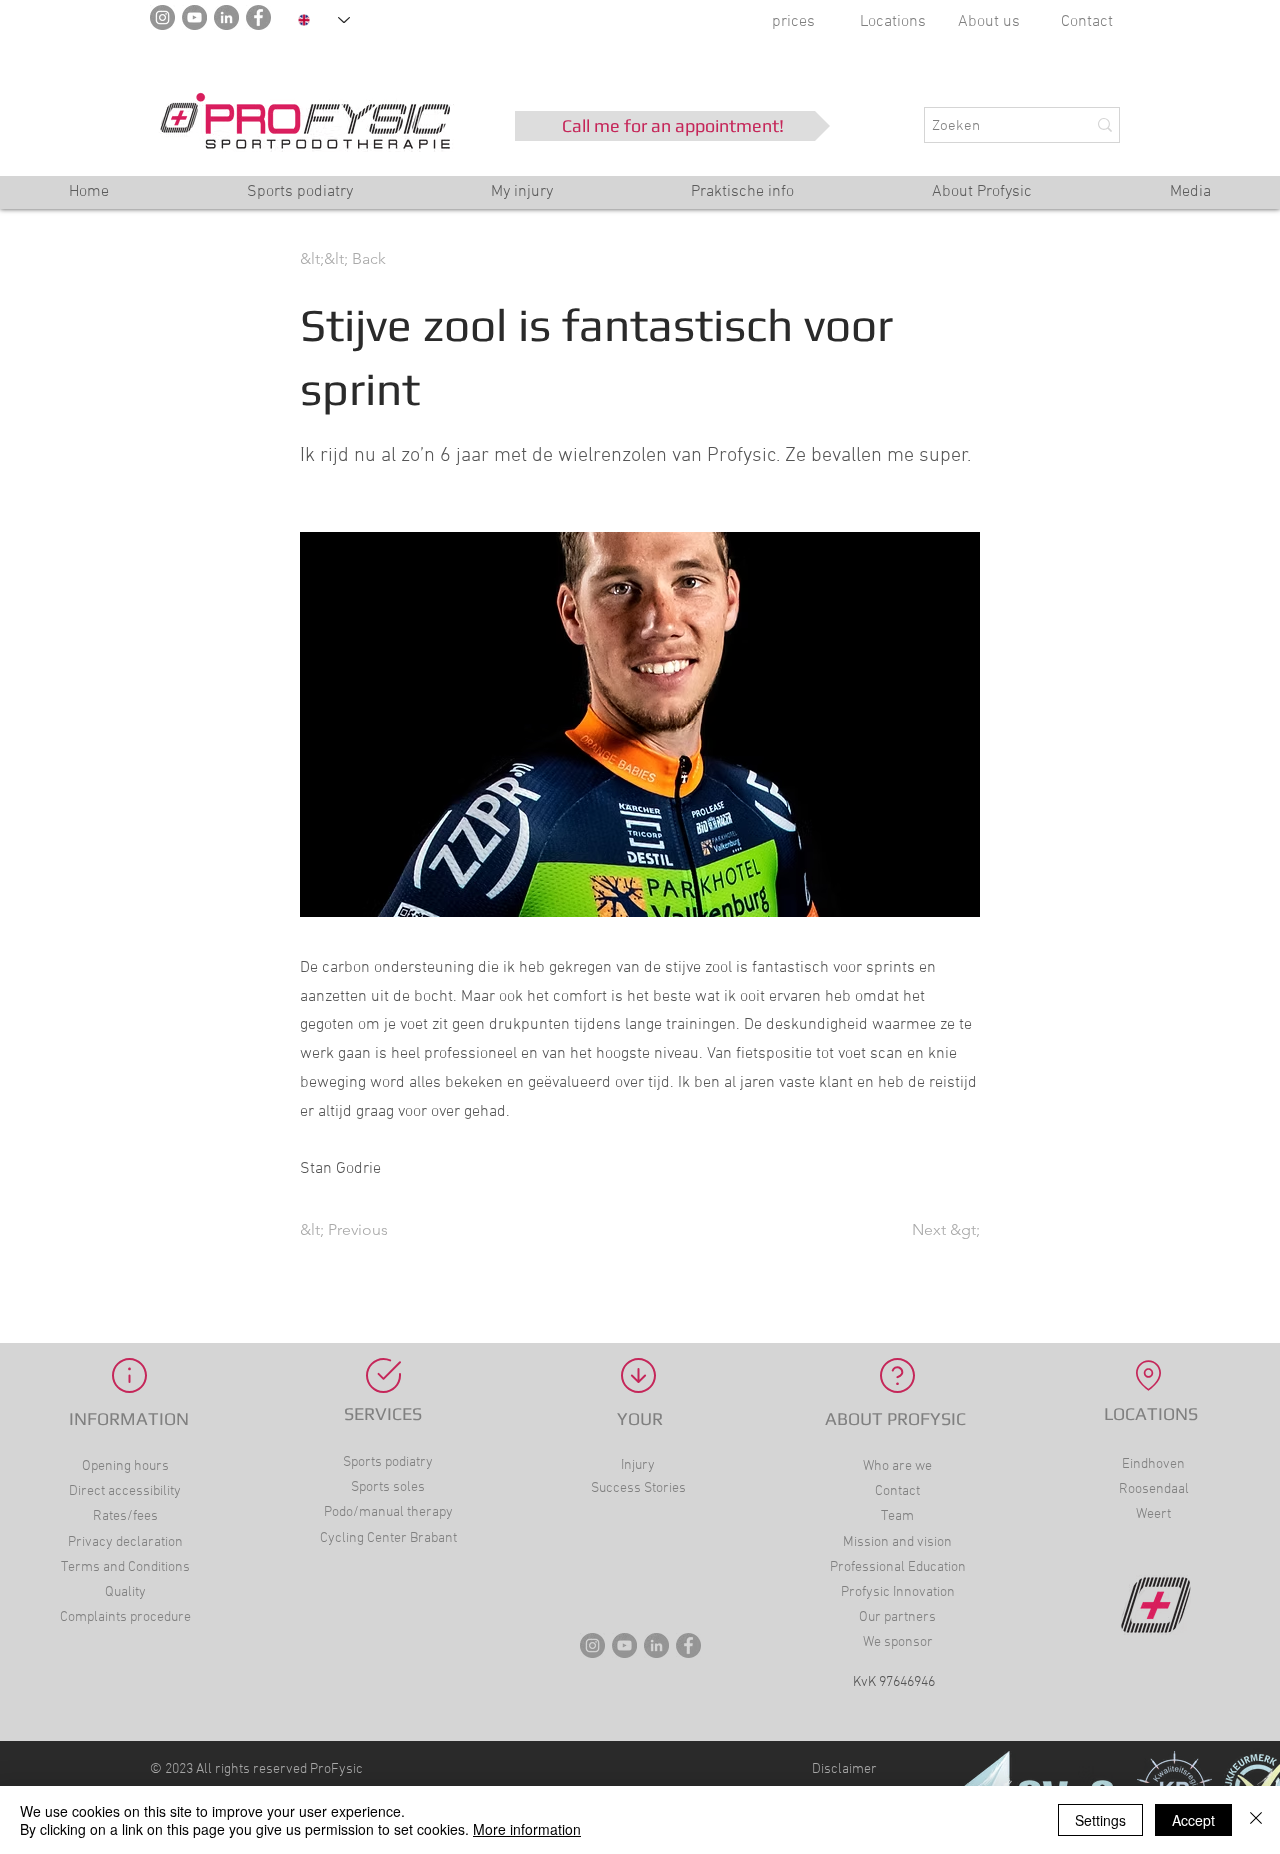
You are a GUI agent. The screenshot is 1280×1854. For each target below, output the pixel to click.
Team (897, 1516)
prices (793, 22)
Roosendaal (1154, 1489)
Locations (893, 22)
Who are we (897, 1466)
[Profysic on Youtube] (624, 1645)
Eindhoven (1153, 1464)
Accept (1193, 1820)
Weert (1153, 1514)
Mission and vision (897, 1542)
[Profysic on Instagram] (592, 1645)
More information (527, 1829)
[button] (742, 198)
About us (989, 22)
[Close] (1256, 1820)
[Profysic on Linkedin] (656, 1645)
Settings (1100, 1820)
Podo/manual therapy (388, 1512)
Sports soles (388, 1487)
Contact (1087, 22)
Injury (638, 1465)
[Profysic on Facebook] (688, 1645)
